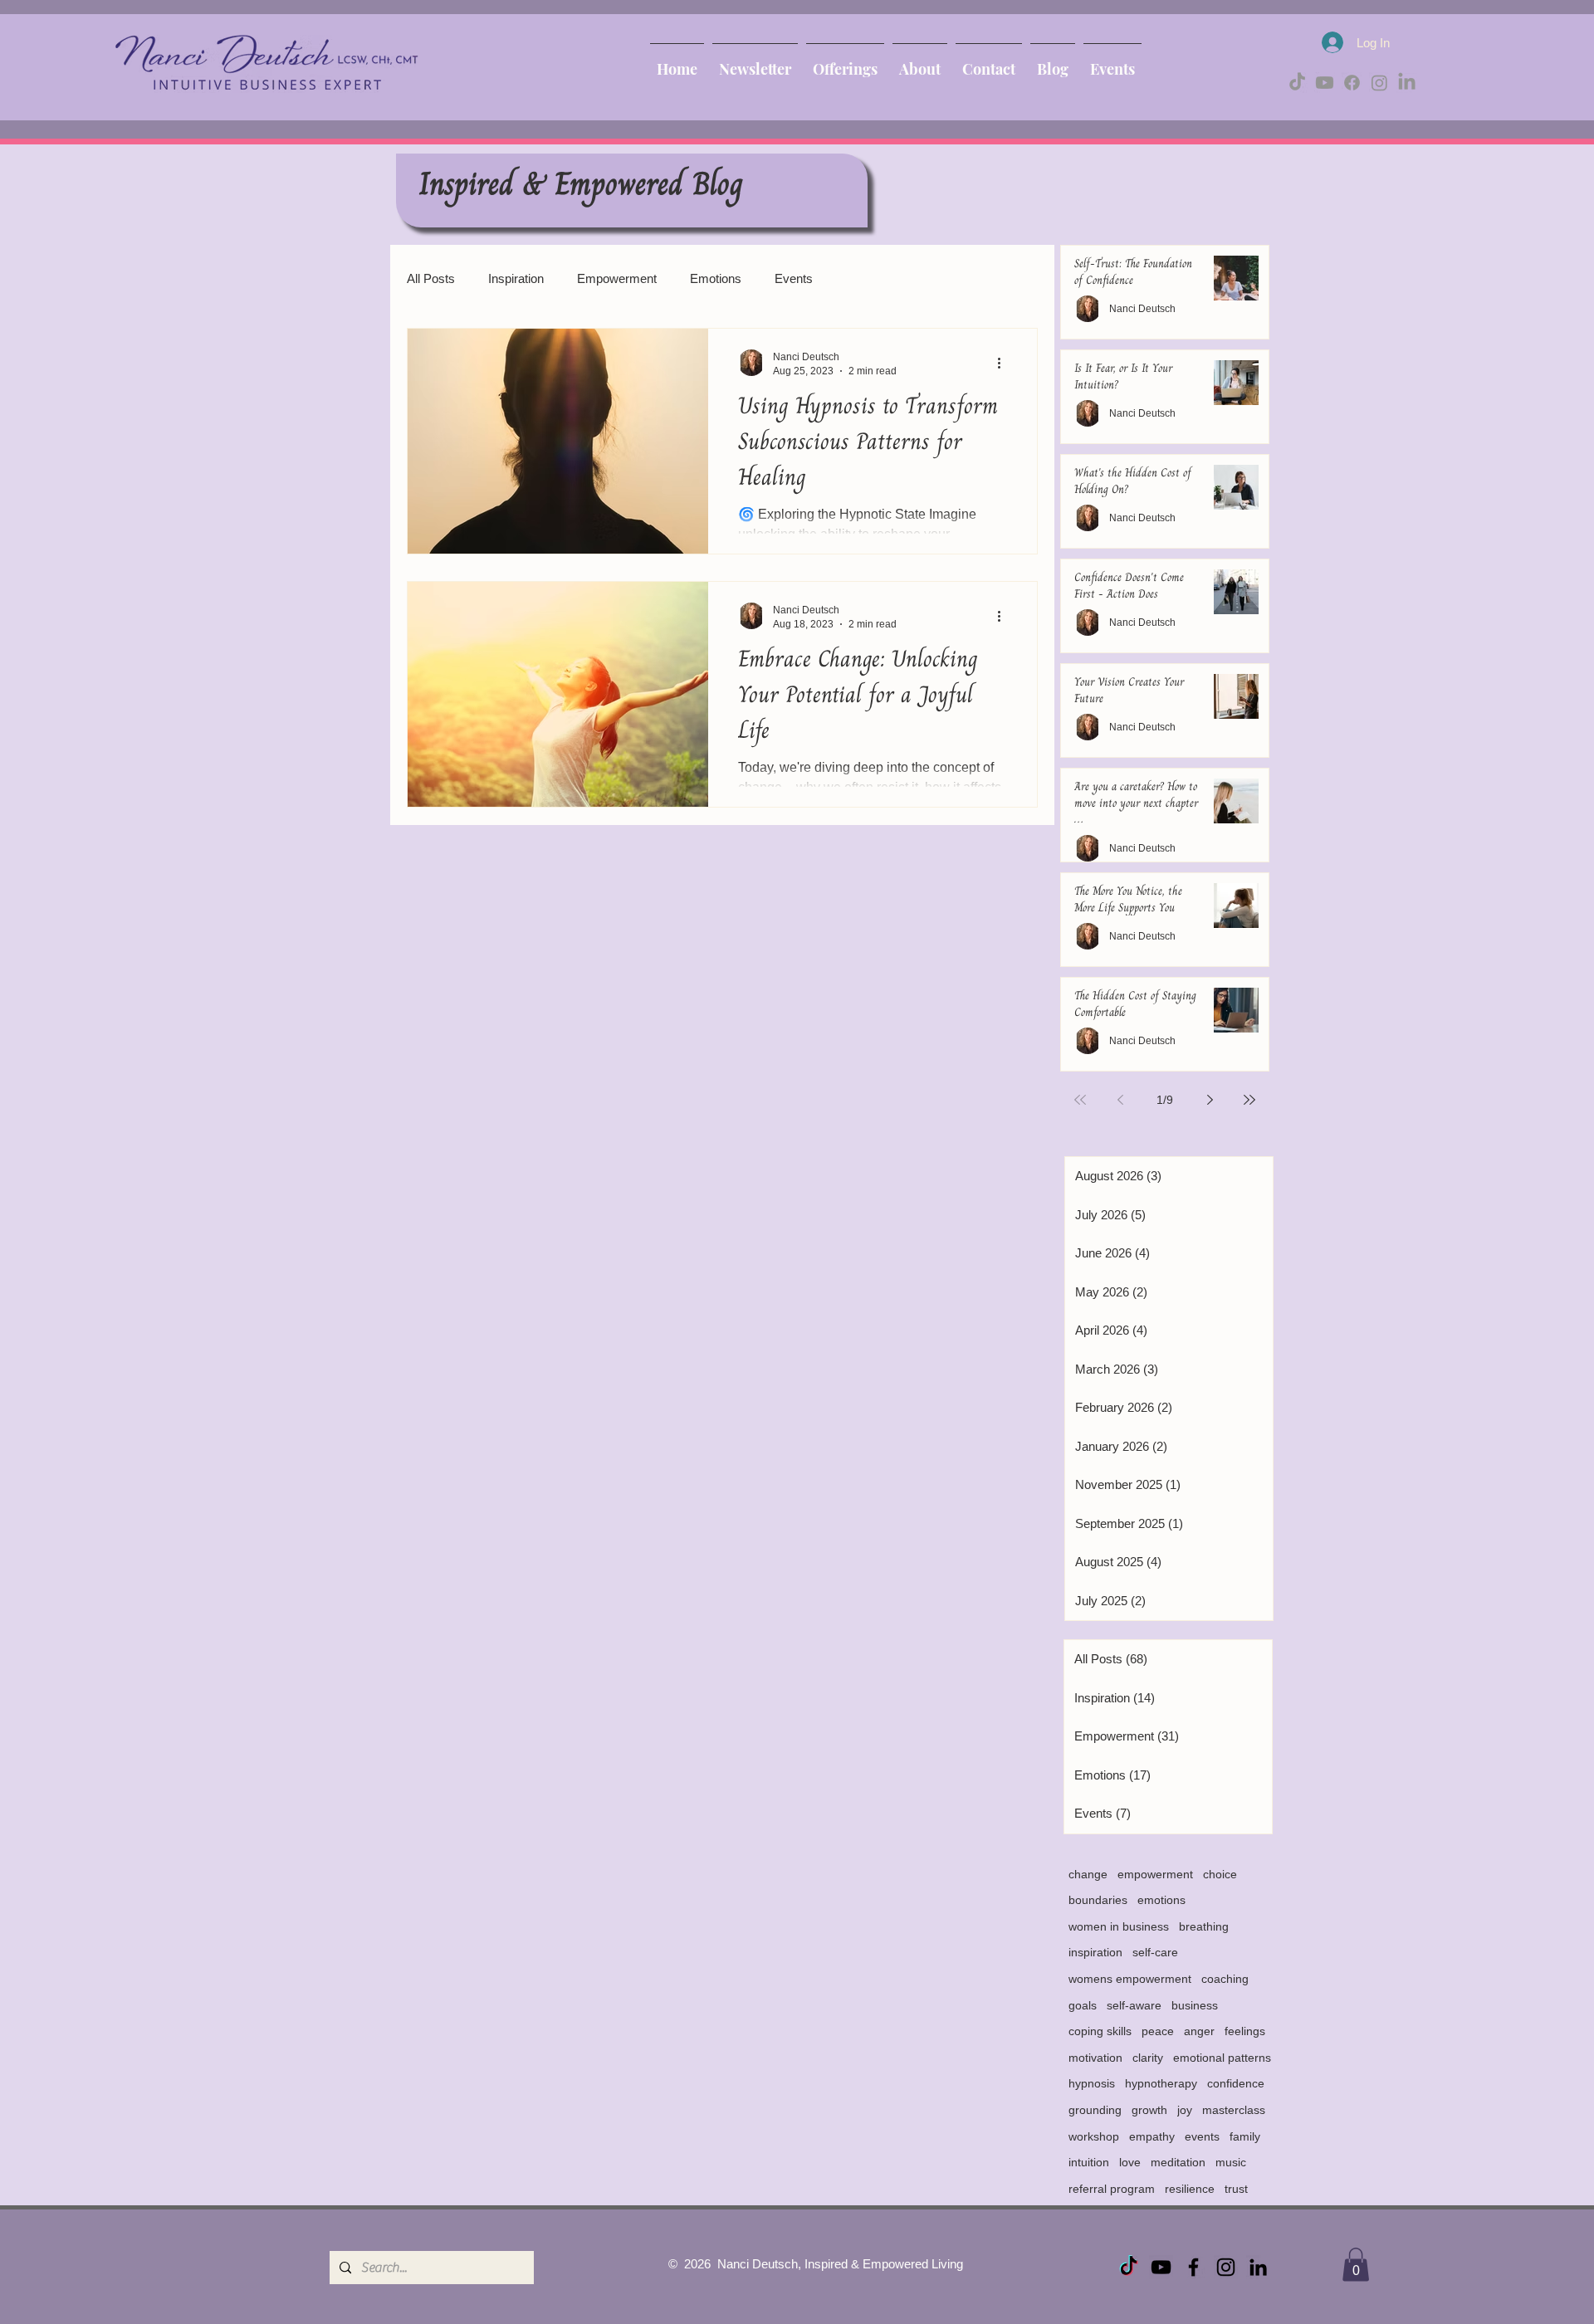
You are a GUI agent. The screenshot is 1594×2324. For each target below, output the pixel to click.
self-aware (1134, 2005)
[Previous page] (1120, 1100)
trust (1236, 2189)
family (1245, 2136)
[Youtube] (1325, 83)
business (1195, 2005)
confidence (1236, 2083)
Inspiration (516, 278)
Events (794, 278)
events (1202, 2136)
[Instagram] (1379, 83)
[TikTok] (1297, 83)
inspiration (1095, 1952)
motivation (1095, 2058)
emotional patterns (1222, 2058)
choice (1220, 1874)
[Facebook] (1352, 83)
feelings (1245, 2031)
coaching (1225, 1979)
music (1231, 2162)
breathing (1204, 1926)
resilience (1190, 2189)
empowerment (1155, 1874)
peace (1158, 2031)
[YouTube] (1161, 2267)
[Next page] (1210, 1100)
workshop (1094, 2136)
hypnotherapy (1161, 2083)
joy (1185, 2110)
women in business (1119, 1926)
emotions (1161, 1900)
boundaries (1098, 1900)
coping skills (1100, 2031)
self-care (1155, 1952)
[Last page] (1249, 1100)
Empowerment (617, 278)
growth (1149, 2110)
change (1088, 1874)
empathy (1152, 2136)
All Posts (431, 278)
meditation (1178, 2162)
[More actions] (1005, 363)
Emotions (716, 278)
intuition (1089, 2162)
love (1130, 2162)
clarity (1148, 2058)
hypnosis (1092, 2083)
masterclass (1234, 2110)
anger (1199, 2031)
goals (1083, 2005)
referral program (1112, 2189)
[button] (1356, 2265)
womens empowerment (1130, 1979)
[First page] (1080, 1100)
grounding (1095, 2110)
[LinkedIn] (1407, 83)
